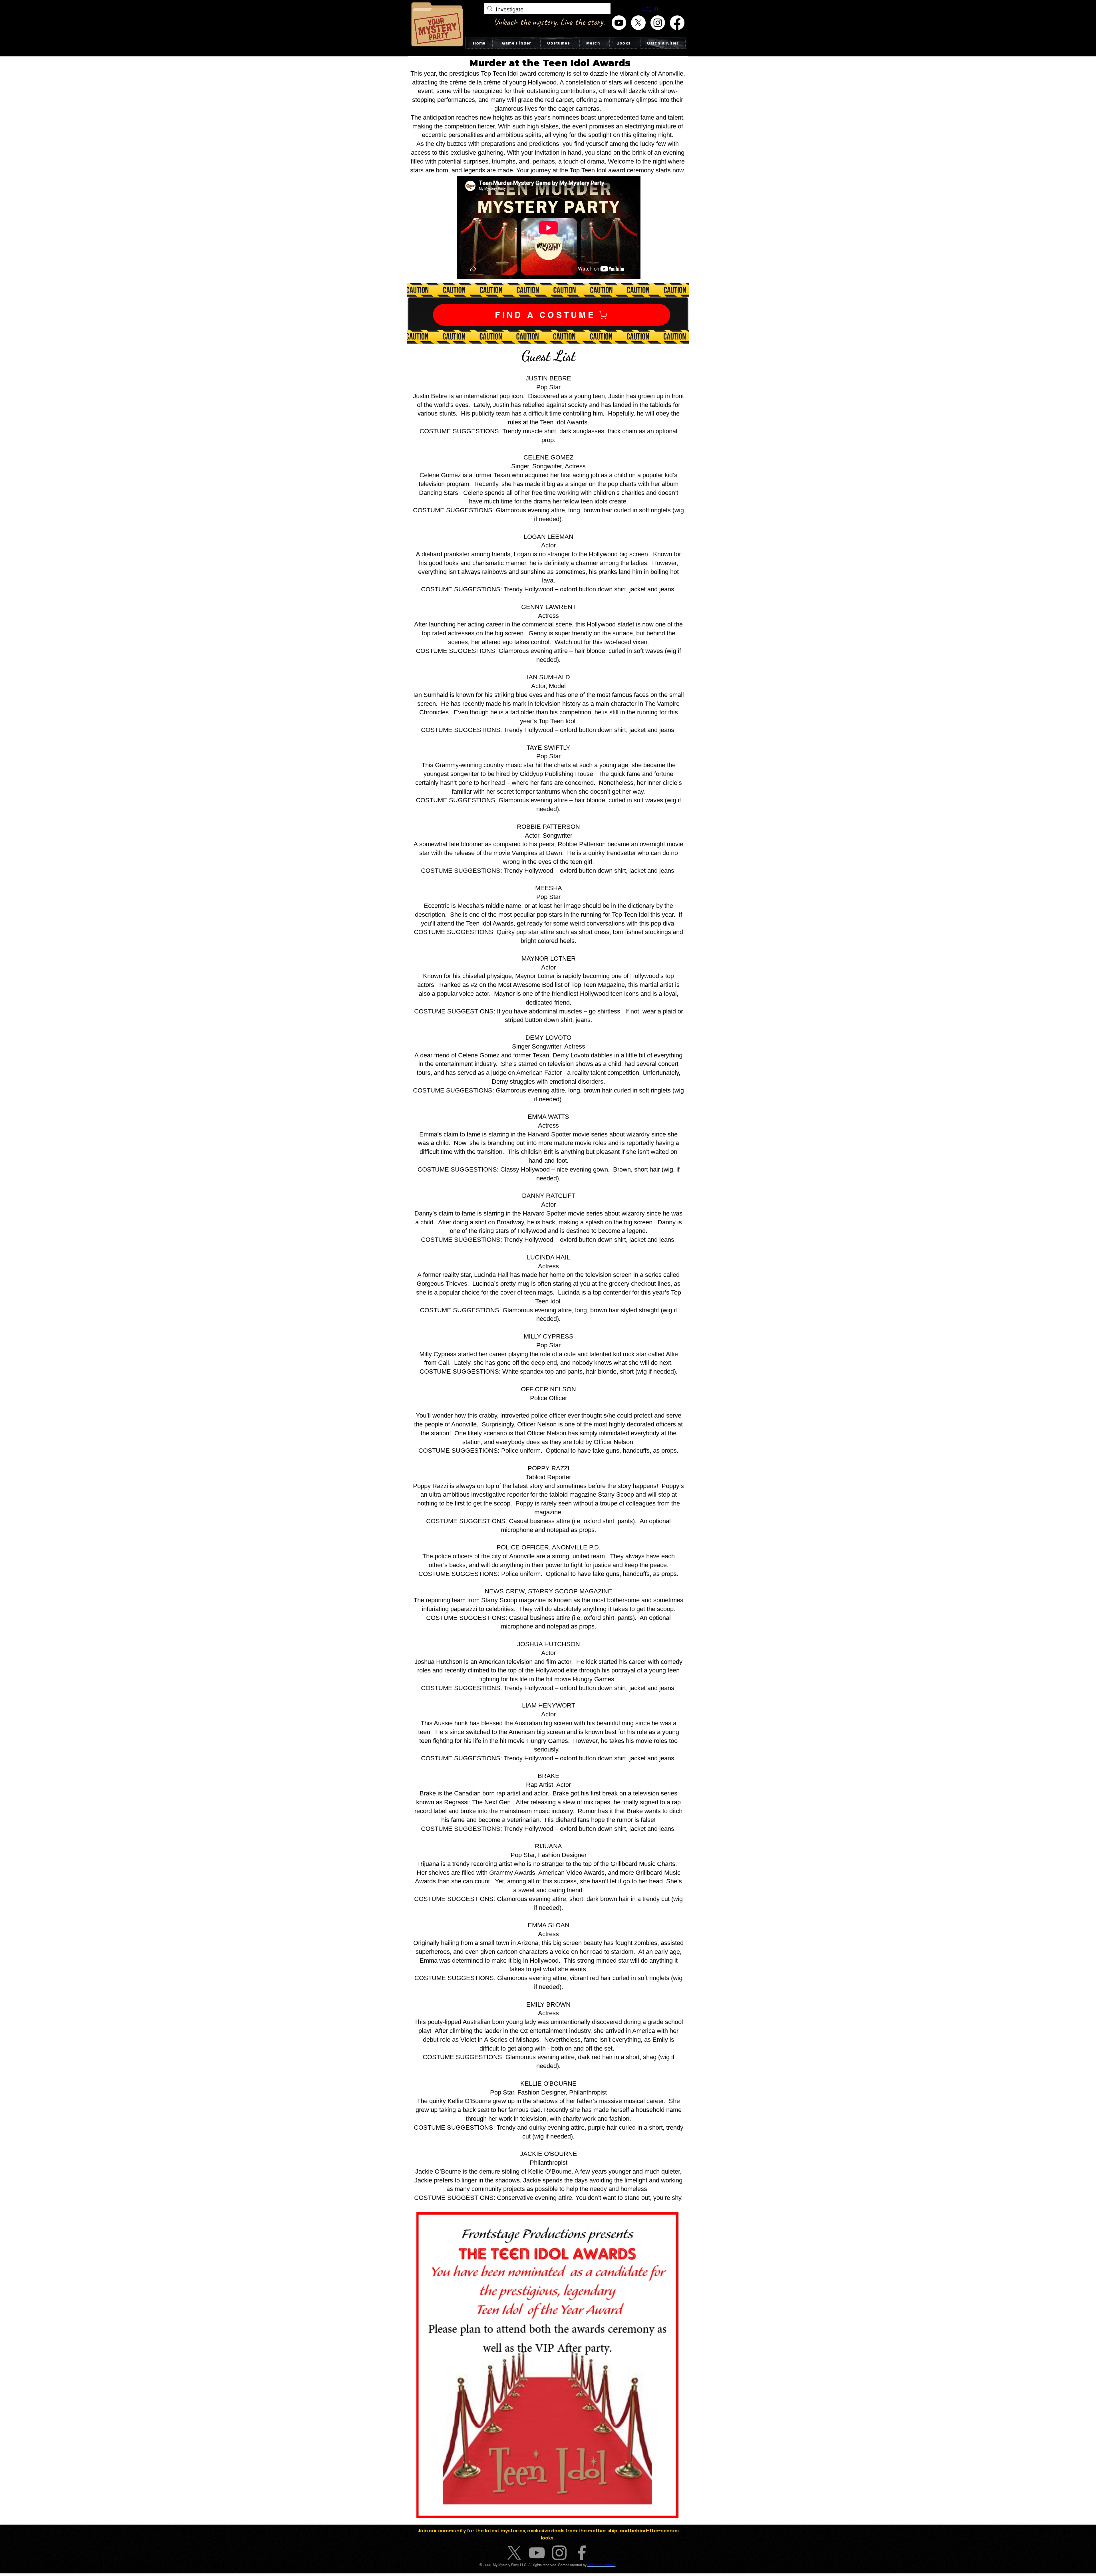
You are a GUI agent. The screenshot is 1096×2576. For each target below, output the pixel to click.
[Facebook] (677, 23)
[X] (638, 23)
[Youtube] (619, 23)
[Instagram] (658, 23)
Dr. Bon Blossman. (602, 2565)
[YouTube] (537, 2553)
